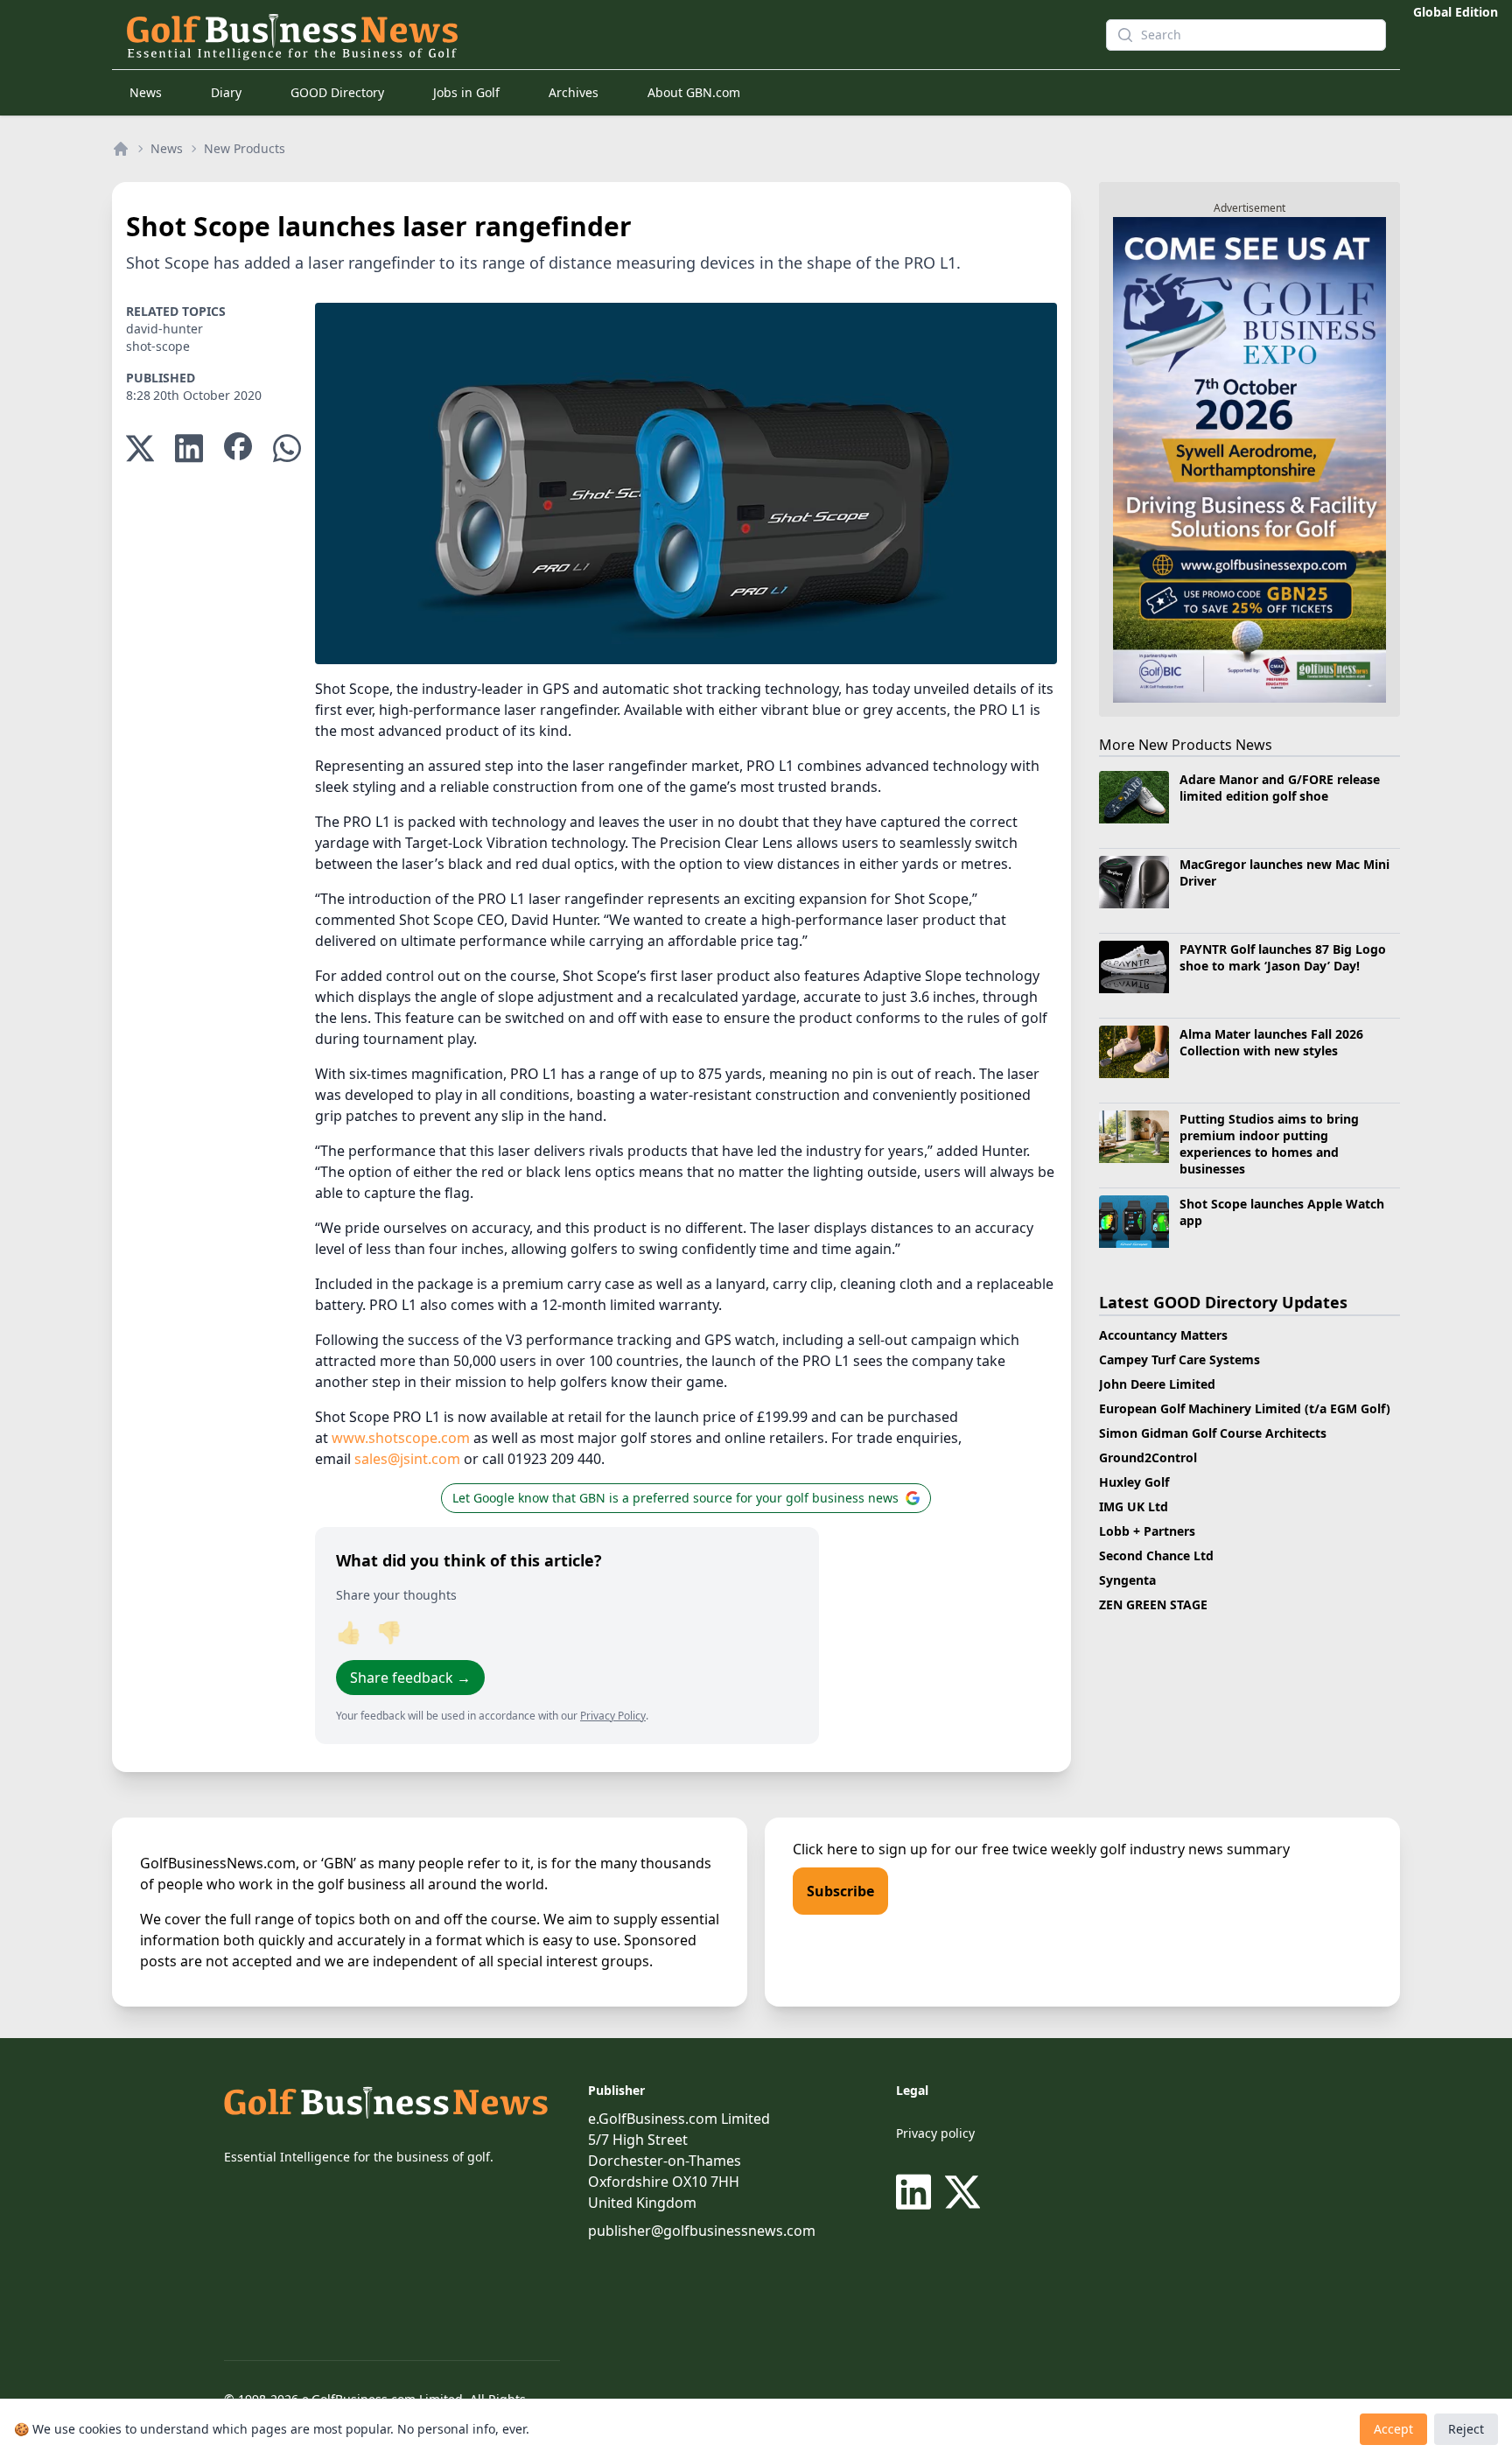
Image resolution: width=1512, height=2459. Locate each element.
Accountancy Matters (1163, 1335)
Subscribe (840, 1891)
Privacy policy (935, 2133)
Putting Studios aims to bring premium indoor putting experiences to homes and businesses (1269, 1144)
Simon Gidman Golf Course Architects (1213, 1433)
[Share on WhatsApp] (287, 448)
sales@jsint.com (407, 1459)
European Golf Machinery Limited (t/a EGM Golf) (1245, 1408)
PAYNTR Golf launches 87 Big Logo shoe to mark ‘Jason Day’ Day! (1283, 957)
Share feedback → (410, 1678)
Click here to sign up (860, 1849)
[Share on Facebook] (238, 448)
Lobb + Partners (1147, 1531)
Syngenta (1127, 1580)
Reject (1466, 2429)
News (146, 92)
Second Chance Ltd (1156, 1555)
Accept (1393, 2429)
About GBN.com (694, 92)
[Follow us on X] (962, 2192)
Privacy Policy (613, 1716)
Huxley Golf (1134, 1482)
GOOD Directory (337, 92)
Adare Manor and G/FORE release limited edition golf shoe (1280, 788)
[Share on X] (140, 448)
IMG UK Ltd (1134, 1506)
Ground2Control (1148, 1457)
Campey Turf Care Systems (1179, 1359)
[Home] (121, 149)
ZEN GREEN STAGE (1153, 1604)
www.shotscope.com (401, 1438)
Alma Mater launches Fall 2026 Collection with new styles (1271, 1042)
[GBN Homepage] (584, 35)
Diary (226, 92)
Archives (574, 92)
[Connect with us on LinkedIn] (917, 2192)
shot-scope (158, 346)
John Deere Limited (1157, 1384)
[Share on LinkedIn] (189, 448)
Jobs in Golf (466, 92)
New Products (245, 148)
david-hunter (164, 329)
